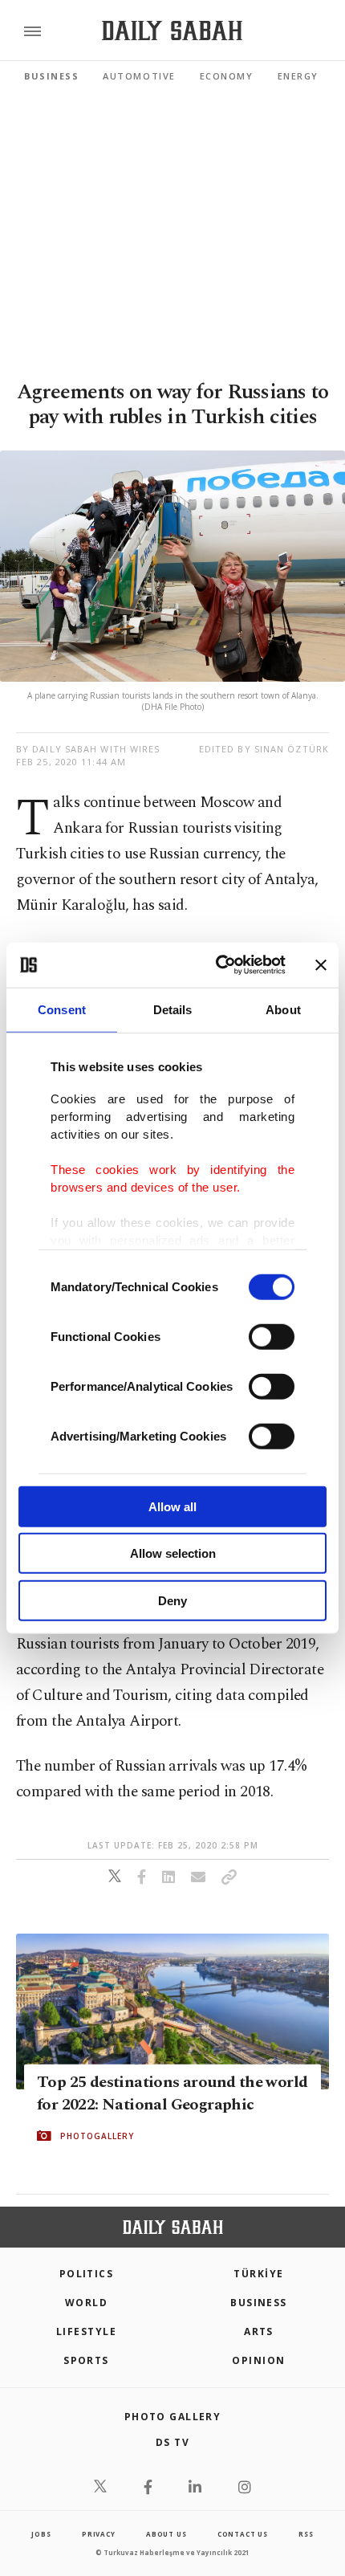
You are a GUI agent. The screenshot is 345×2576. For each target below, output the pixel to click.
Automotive (139, 76)
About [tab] (283, 1009)
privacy (99, 2534)
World (86, 2303)
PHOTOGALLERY (97, 2136)
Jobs (41, 2534)
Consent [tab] (62, 1009)
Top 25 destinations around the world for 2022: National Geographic (172, 2093)
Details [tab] (173, 1009)
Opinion (258, 2360)
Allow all (172, 1506)
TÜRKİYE (258, 2274)
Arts (259, 2331)
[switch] (272, 1336)
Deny (172, 1600)
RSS (306, 2534)
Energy (298, 76)
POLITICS (87, 2274)
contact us (243, 2534)
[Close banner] (321, 965)
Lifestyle (86, 2331)
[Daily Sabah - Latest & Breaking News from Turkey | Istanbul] (172, 31)
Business (51, 76)
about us (166, 2534)
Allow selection (173, 1553)
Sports (86, 2360)
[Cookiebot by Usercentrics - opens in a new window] (217, 965)
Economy (227, 76)
